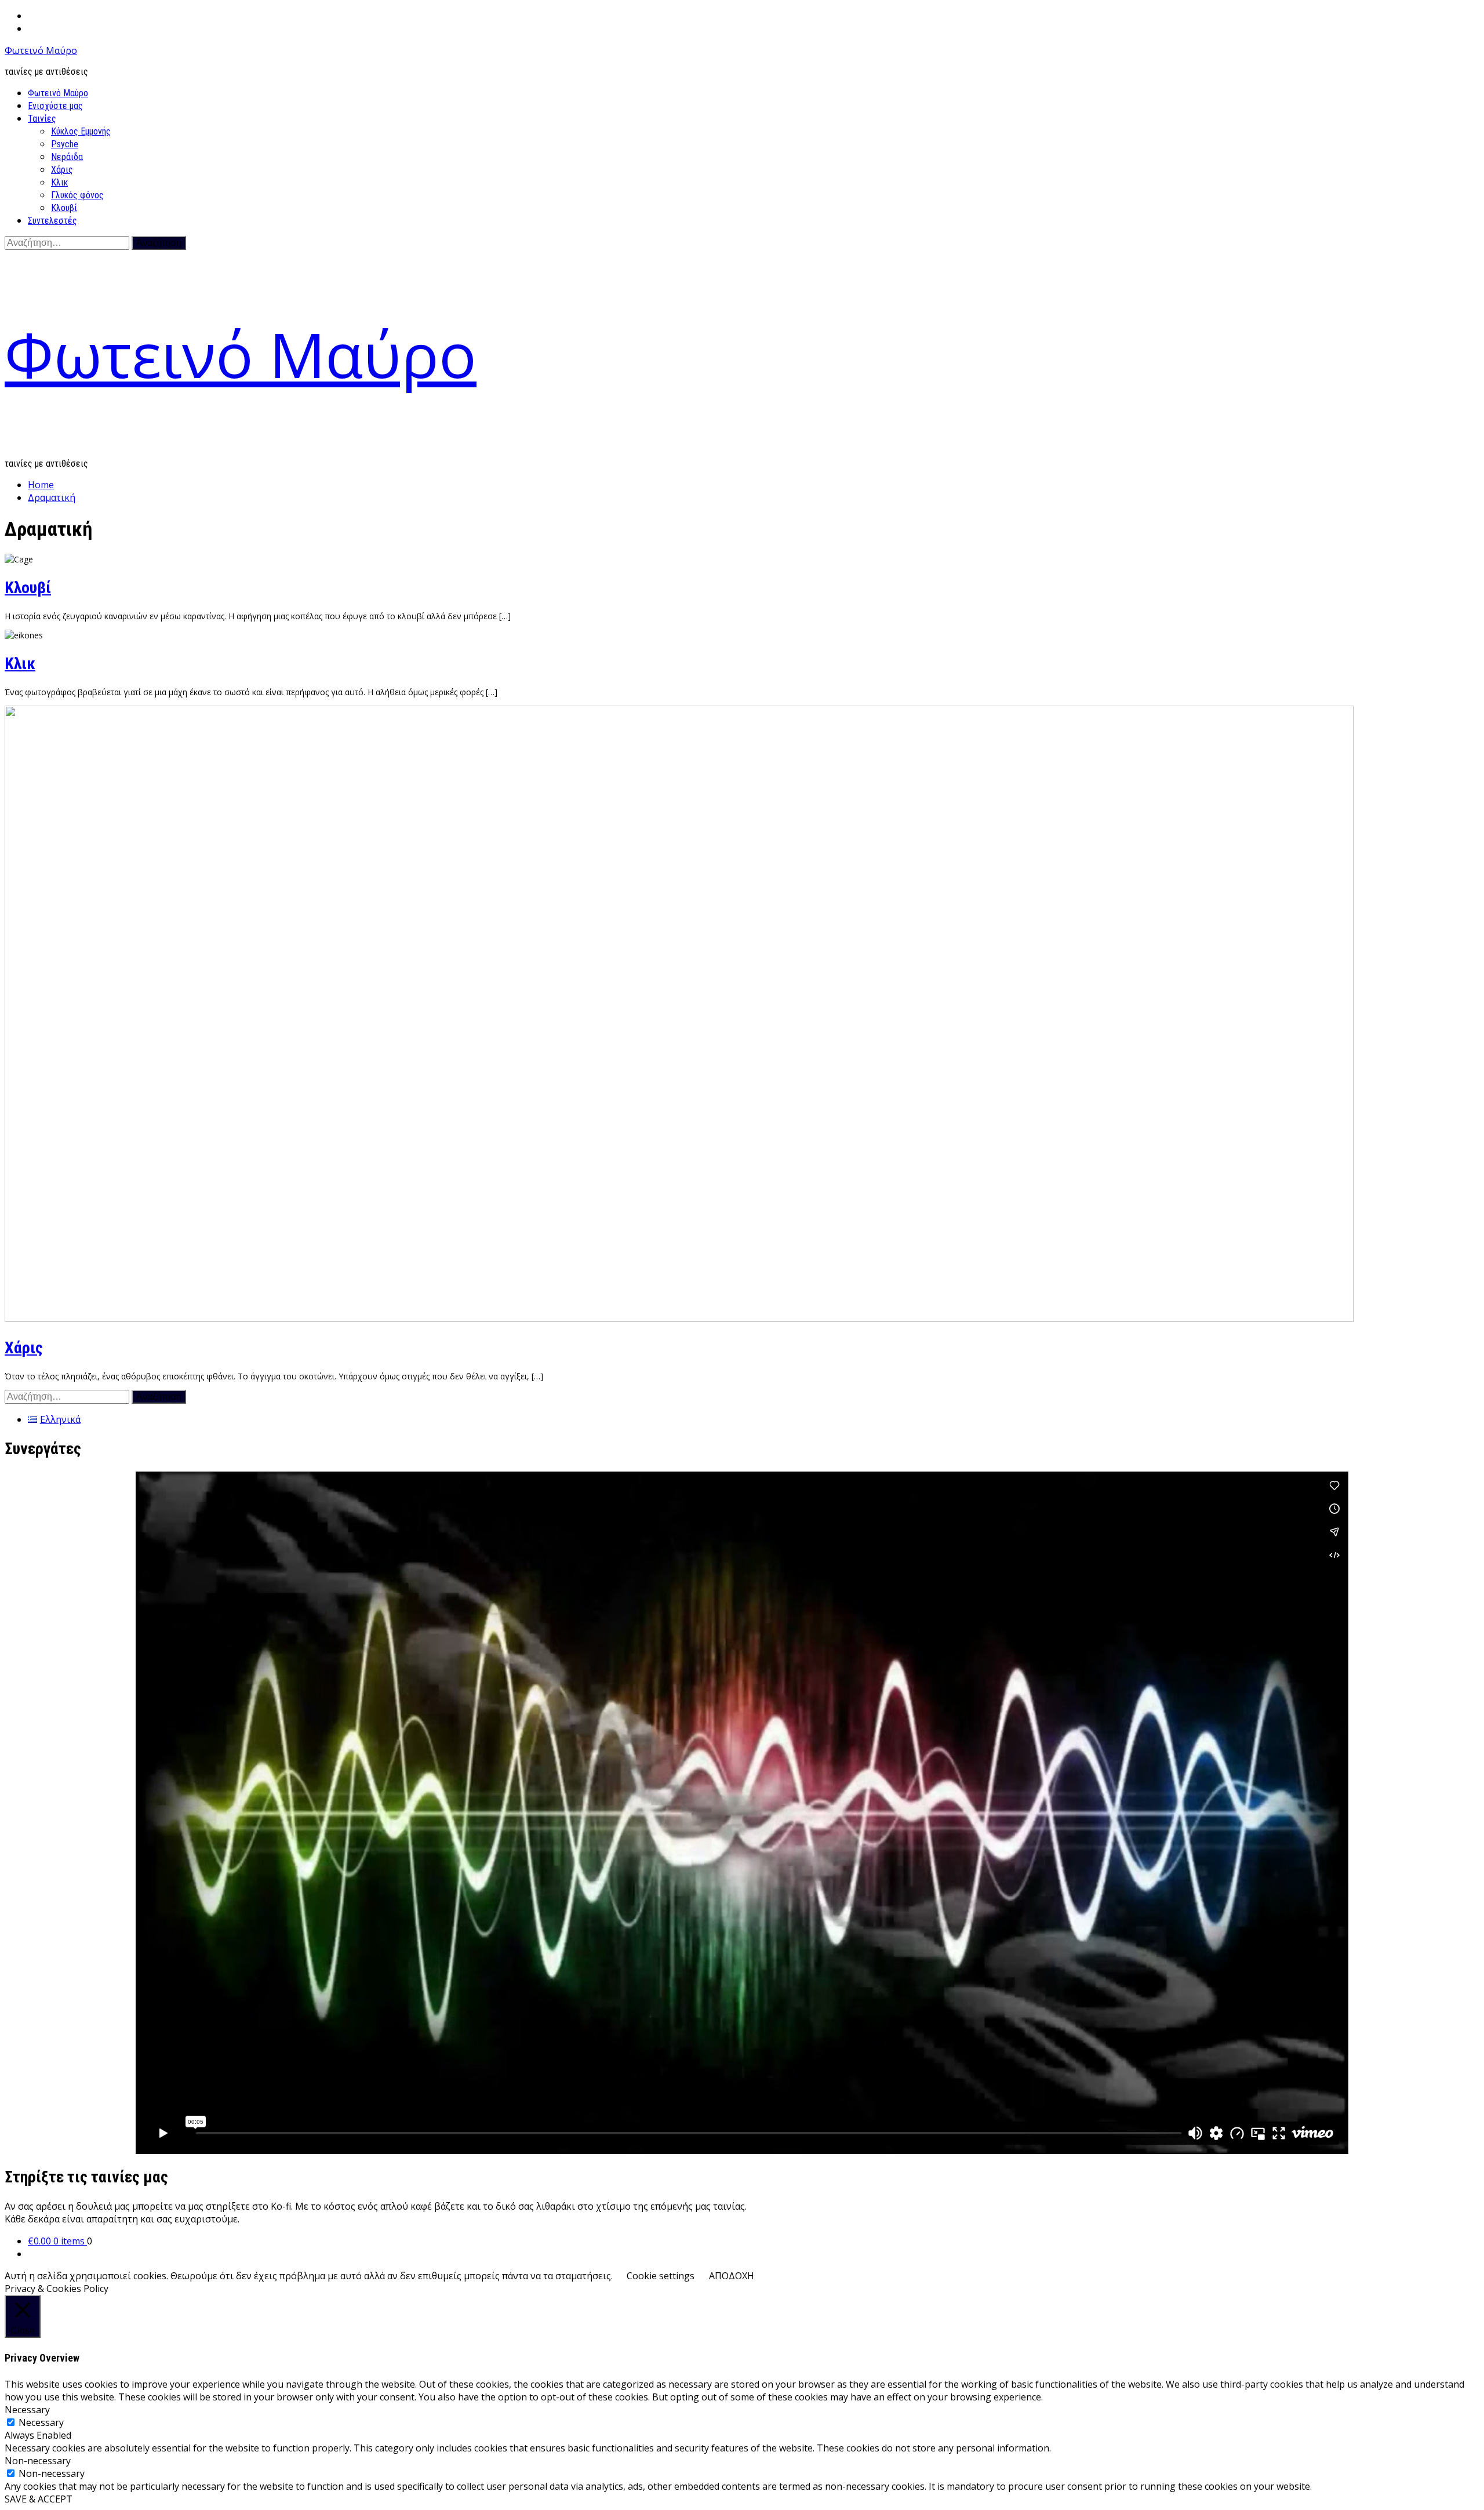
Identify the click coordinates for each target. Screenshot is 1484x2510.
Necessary (41, 2422)
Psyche (65, 144)
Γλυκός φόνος (77, 195)
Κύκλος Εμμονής (81, 131)
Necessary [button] (27, 2410)
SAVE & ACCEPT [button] (39, 2499)
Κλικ (59, 182)
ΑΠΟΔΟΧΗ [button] (732, 2276)
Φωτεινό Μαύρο (41, 50)
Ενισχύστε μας (55, 106)
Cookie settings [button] (661, 2276)
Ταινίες (42, 119)
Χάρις (62, 170)
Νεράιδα (67, 157)
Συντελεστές (52, 221)
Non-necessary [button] (38, 2461)
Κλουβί (64, 208)
